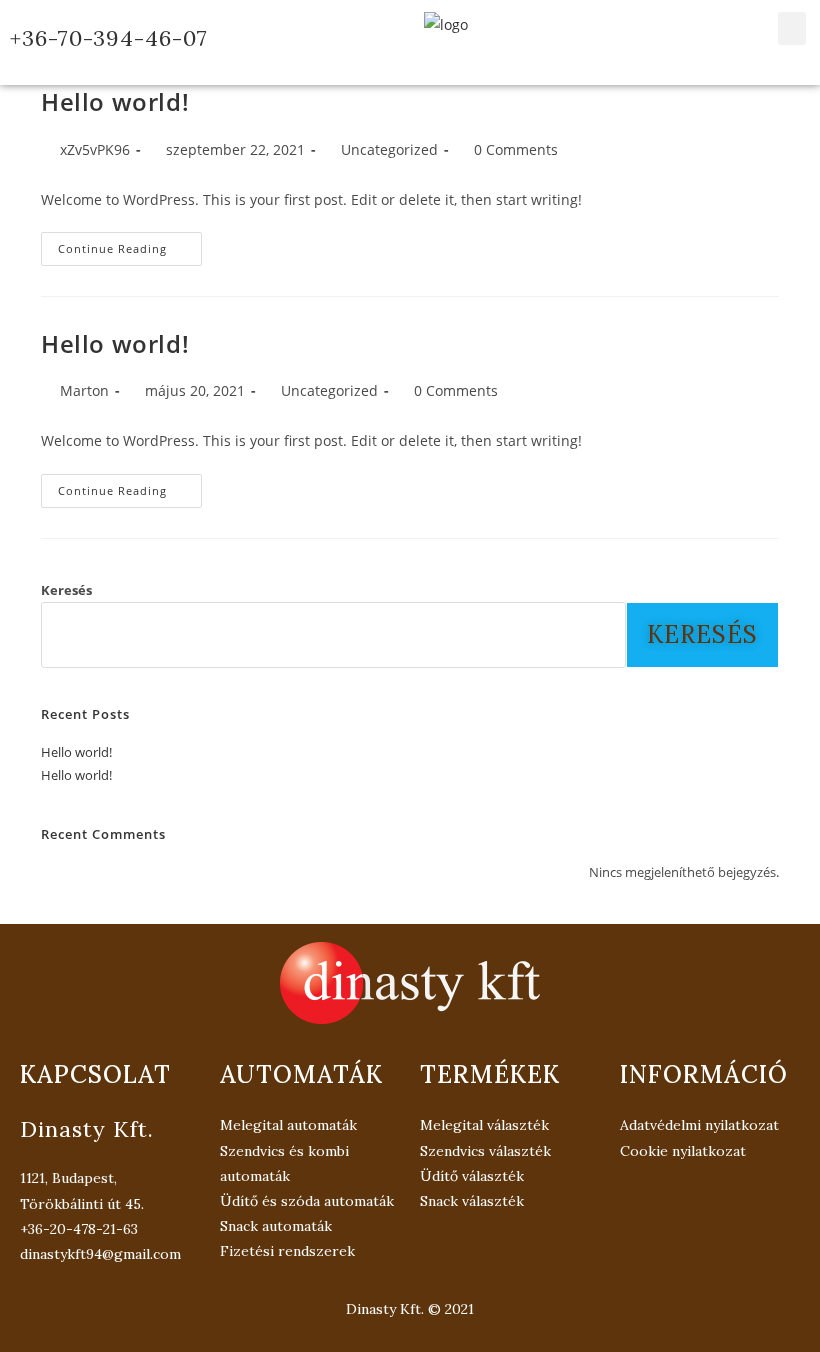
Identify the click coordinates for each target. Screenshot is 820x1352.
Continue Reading (130, 244)
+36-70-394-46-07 (109, 38)
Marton (84, 390)
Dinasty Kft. (87, 1129)
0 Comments (516, 149)
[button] (792, 28)
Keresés (66, 590)
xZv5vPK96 (95, 149)
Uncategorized (389, 149)
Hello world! (115, 101)
